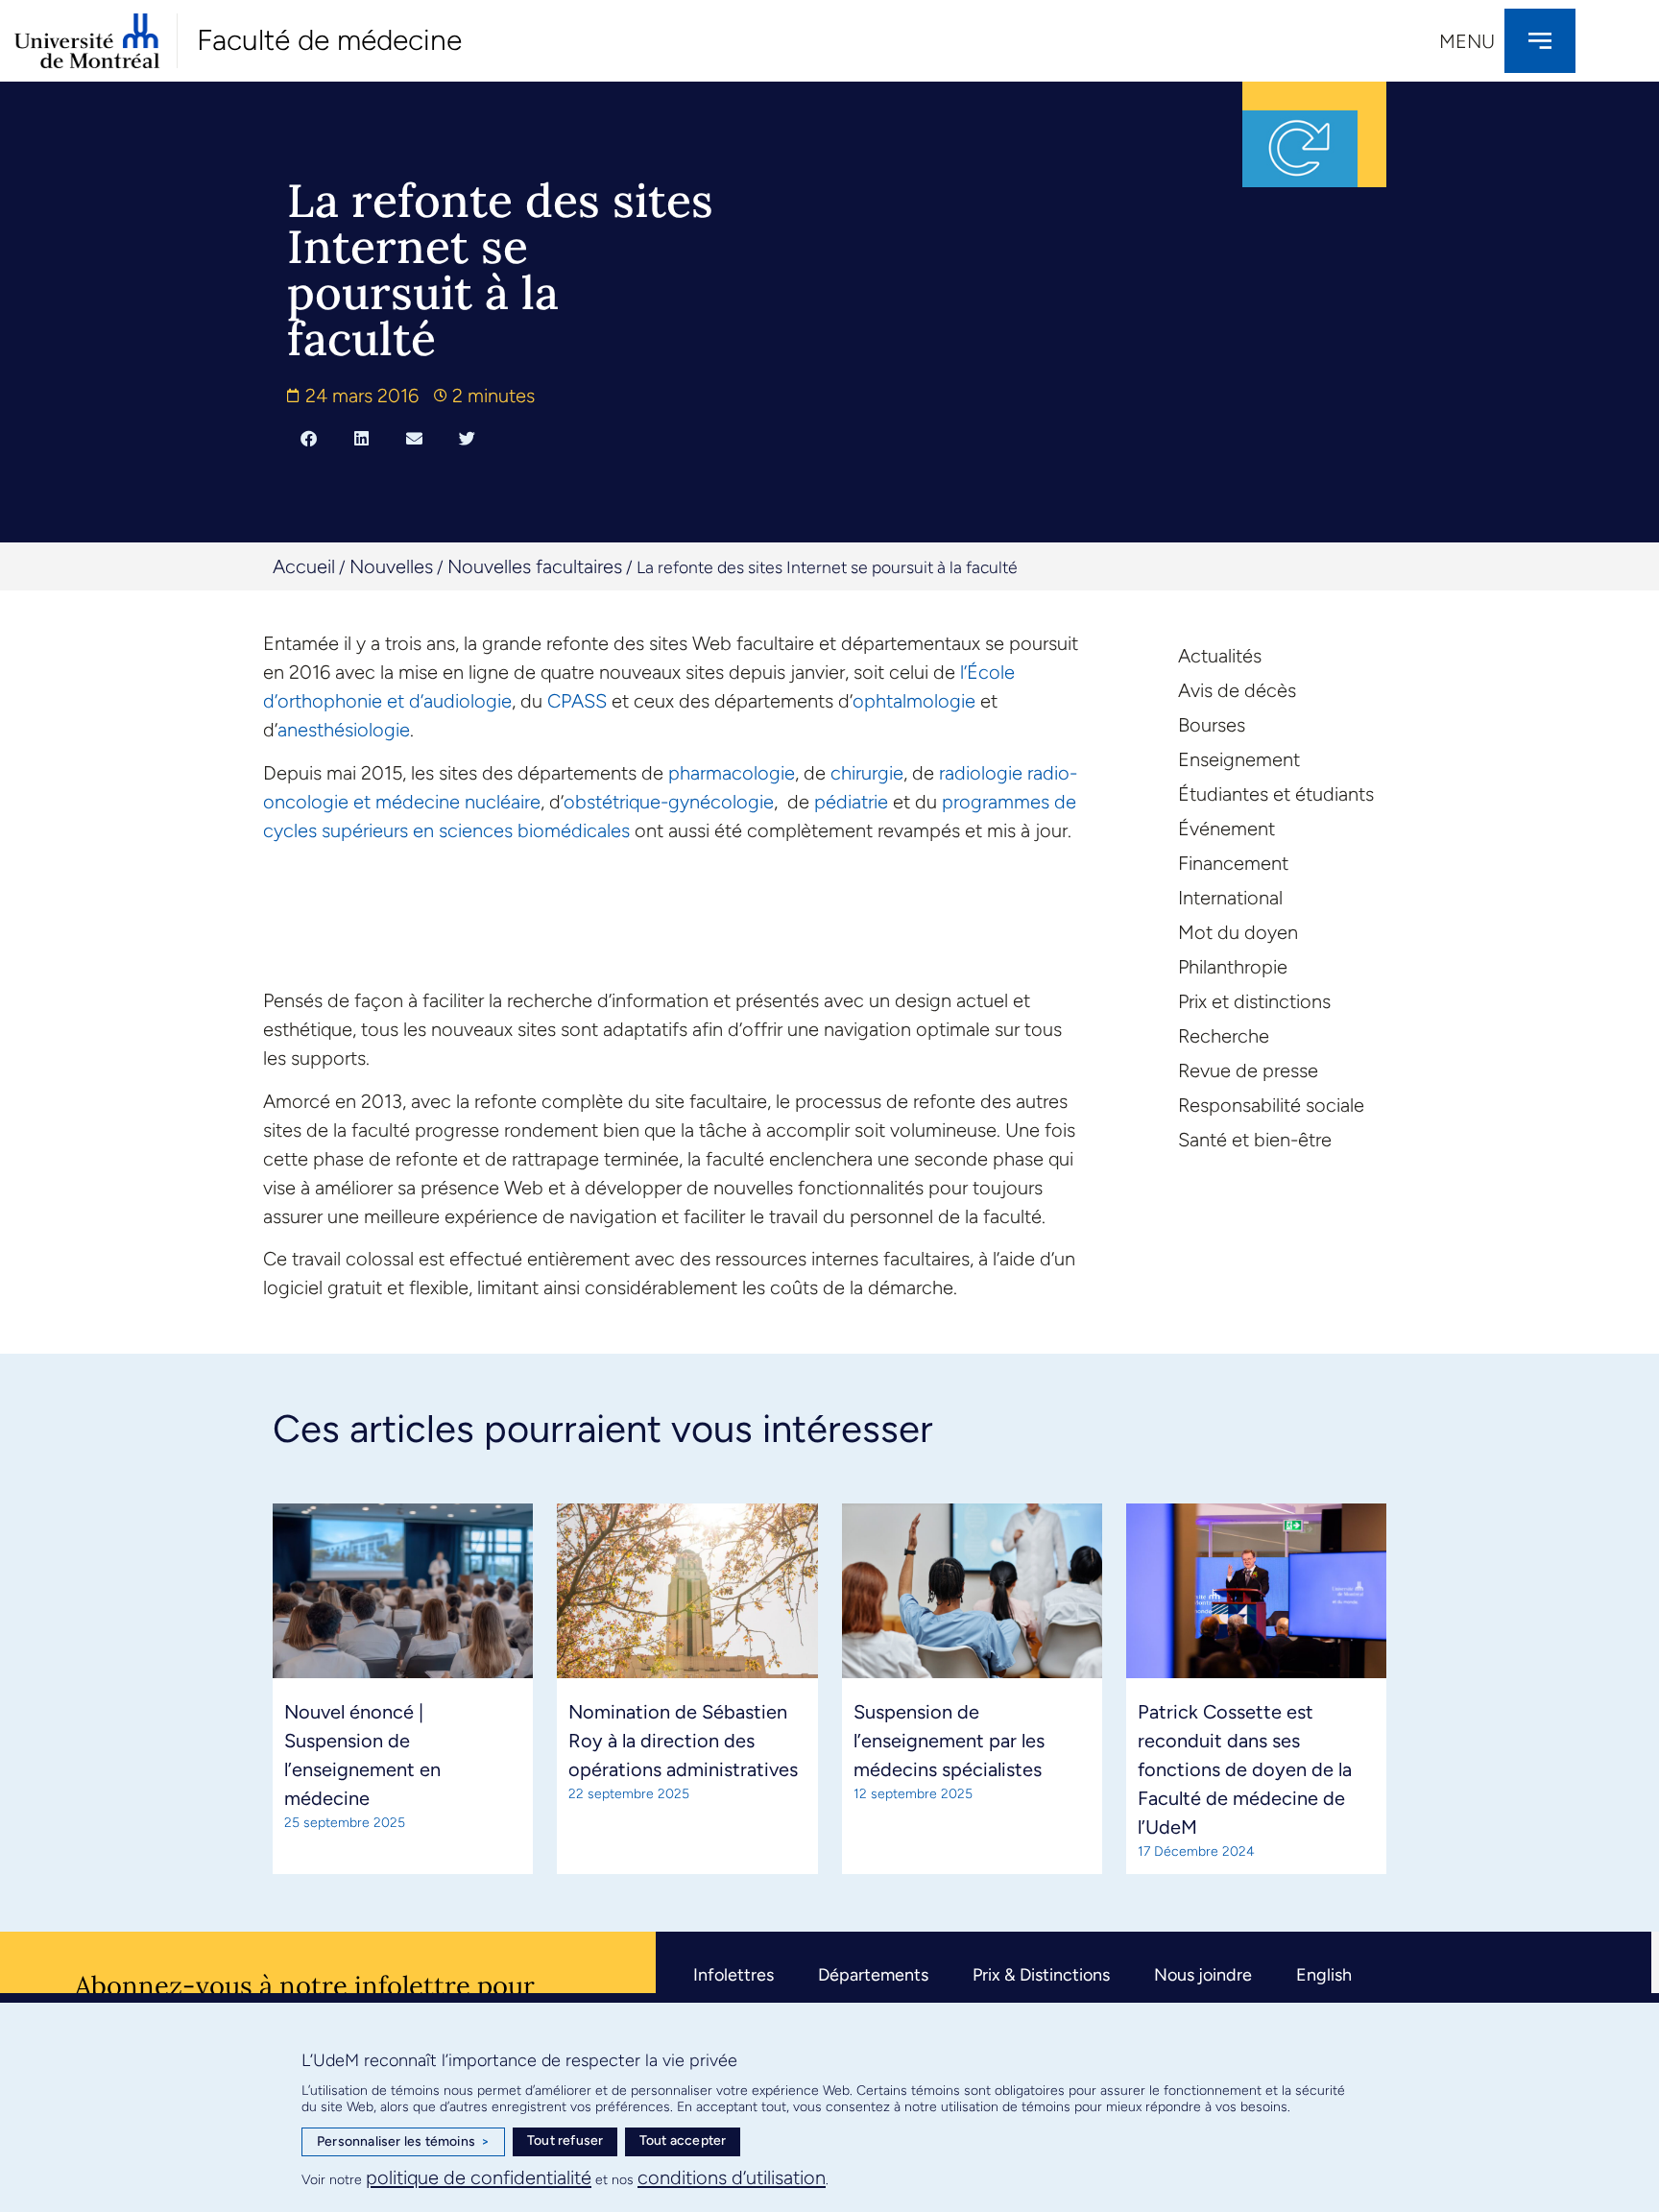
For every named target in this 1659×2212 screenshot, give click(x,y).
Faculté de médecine (329, 40)
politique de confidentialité (479, 2177)
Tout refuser (565, 2140)
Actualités (1220, 656)
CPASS (577, 701)
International (1230, 898)
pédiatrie (851, 802)
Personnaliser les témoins (403, 2141)
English (1324, 1975)
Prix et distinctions (1254, 1001)
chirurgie (867, 773)
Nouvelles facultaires (535, 566)
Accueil (304, 566)
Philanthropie (1233, 967)
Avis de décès (1237, 690)
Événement (1226, 829)
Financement (1233, 863)
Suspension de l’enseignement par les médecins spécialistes (949, 1741)
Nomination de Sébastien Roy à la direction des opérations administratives (683, 1741)
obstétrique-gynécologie (669, 802)
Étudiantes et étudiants (1276, 794)
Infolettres (733, 1975)
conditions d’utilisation (732, 2177)
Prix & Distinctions (1041, 1975)
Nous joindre (1203, 1975)
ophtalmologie (914, 701)
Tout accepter (683, 2140)
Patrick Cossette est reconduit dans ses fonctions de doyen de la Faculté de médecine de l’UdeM (1245, 1769)
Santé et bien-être (1255, 1140)
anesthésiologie (344, 730)
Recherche (1224, 1036)
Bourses (1212, 725)
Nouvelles (391, 566)
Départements (873, 1975)
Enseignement (1239, 759)
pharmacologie (732, 773)
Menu (1467, 41)
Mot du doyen (1238, 932)
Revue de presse (1248, 1070)
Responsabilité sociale (1271, 1105)
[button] (309, 438)
